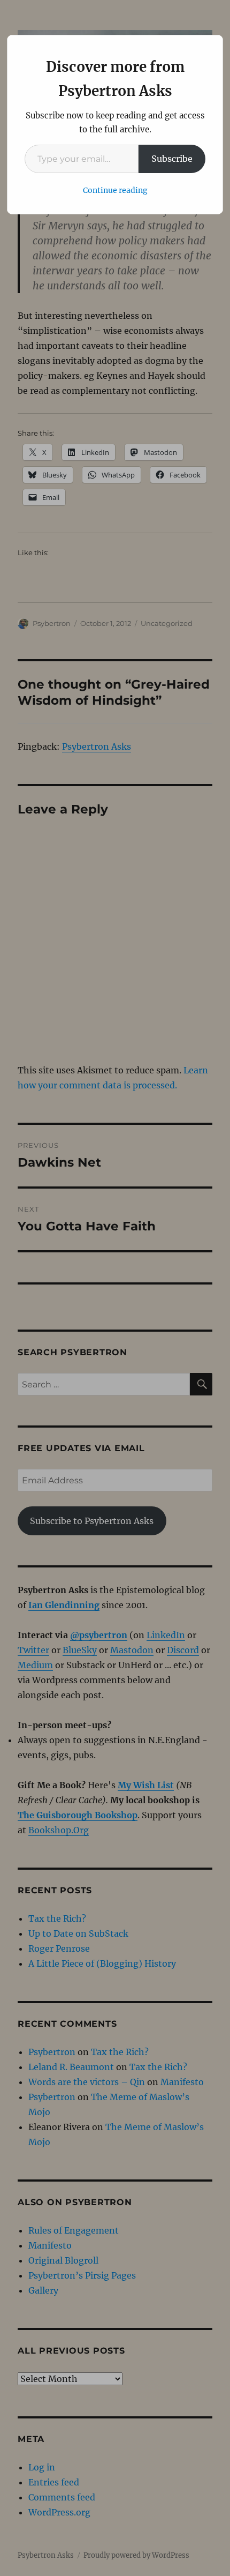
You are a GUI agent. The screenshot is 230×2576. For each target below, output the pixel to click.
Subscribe (172, 159)
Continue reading (115, 190)
